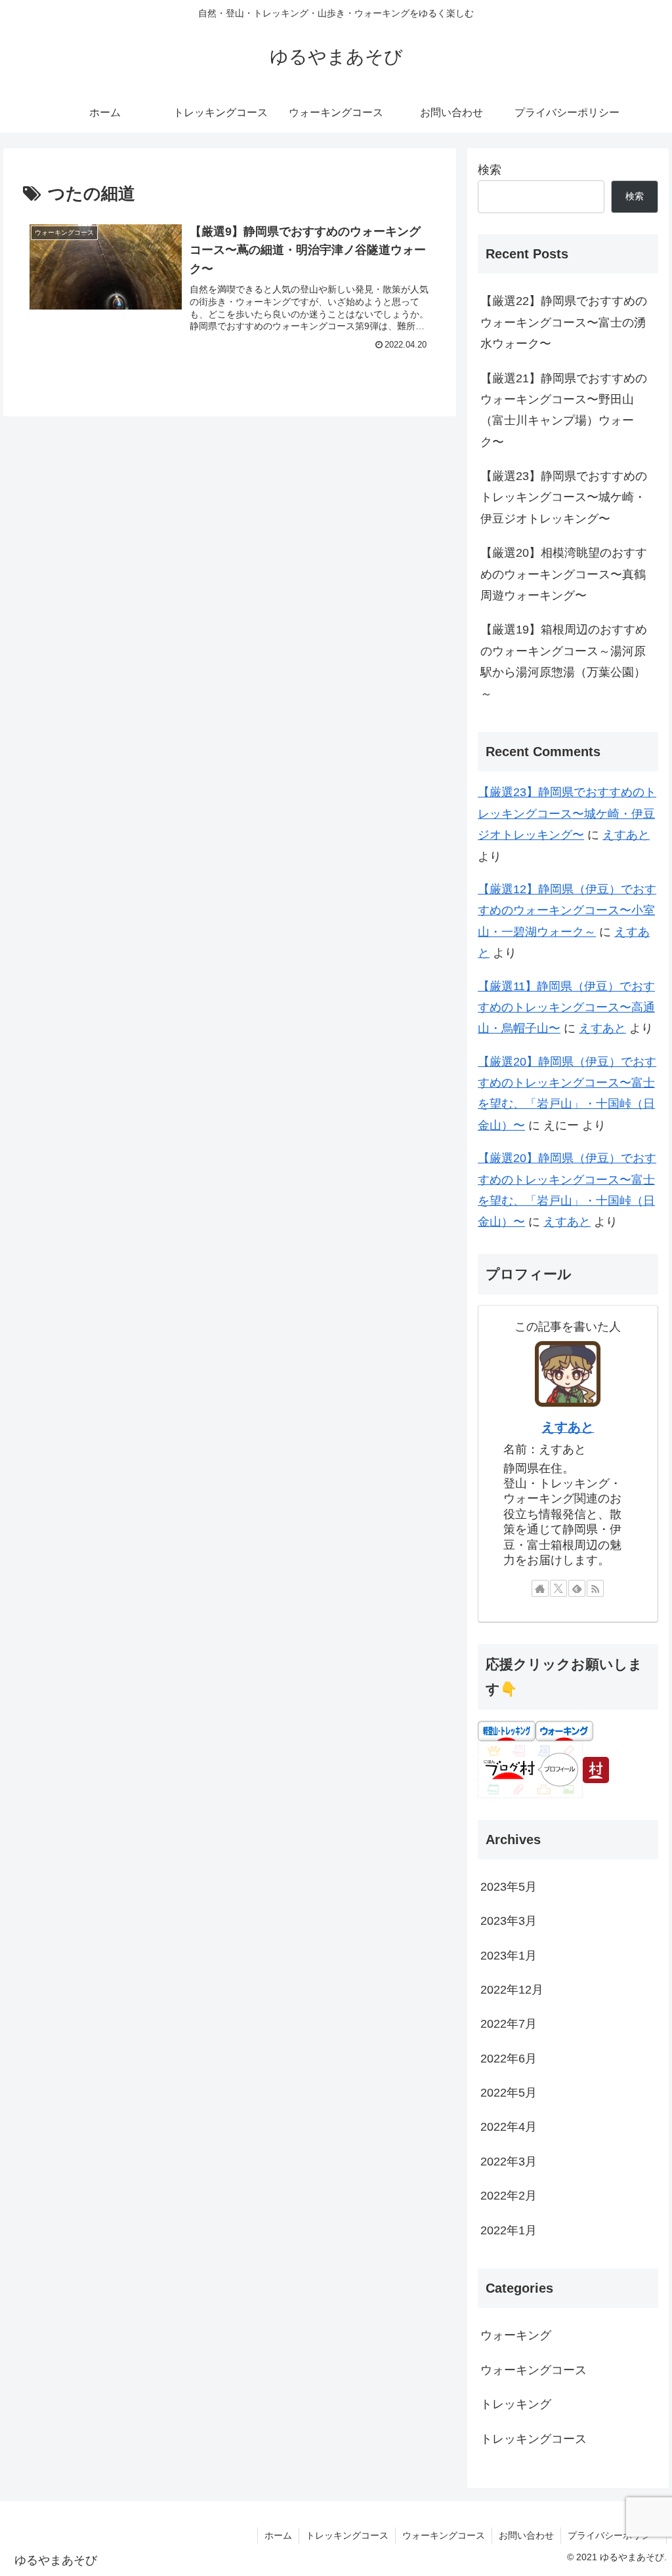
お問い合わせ (526, 2535)
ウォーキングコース (444, 2535)
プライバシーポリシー (614, 2535)
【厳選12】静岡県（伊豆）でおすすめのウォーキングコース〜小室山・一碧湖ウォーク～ (567, 911)
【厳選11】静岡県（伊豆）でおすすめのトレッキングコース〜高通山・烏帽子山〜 (566, 1008)
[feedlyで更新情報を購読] (577, 1588)
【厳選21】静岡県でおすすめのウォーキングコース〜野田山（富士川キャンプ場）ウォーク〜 (564, 410)
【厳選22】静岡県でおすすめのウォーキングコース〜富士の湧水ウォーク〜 (564, 322)
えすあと (626, 835)
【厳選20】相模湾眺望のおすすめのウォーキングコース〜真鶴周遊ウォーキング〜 (564, 574)
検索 (490, 170)
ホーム (278, 2535)
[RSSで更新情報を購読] (595, 1588)
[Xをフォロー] (558, 1588)
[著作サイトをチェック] (540, 1588)
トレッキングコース (347, 2535)
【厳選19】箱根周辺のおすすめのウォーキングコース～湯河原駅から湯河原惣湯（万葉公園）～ (564, 661)
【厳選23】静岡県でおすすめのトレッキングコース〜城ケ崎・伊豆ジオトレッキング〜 (564, 497)
